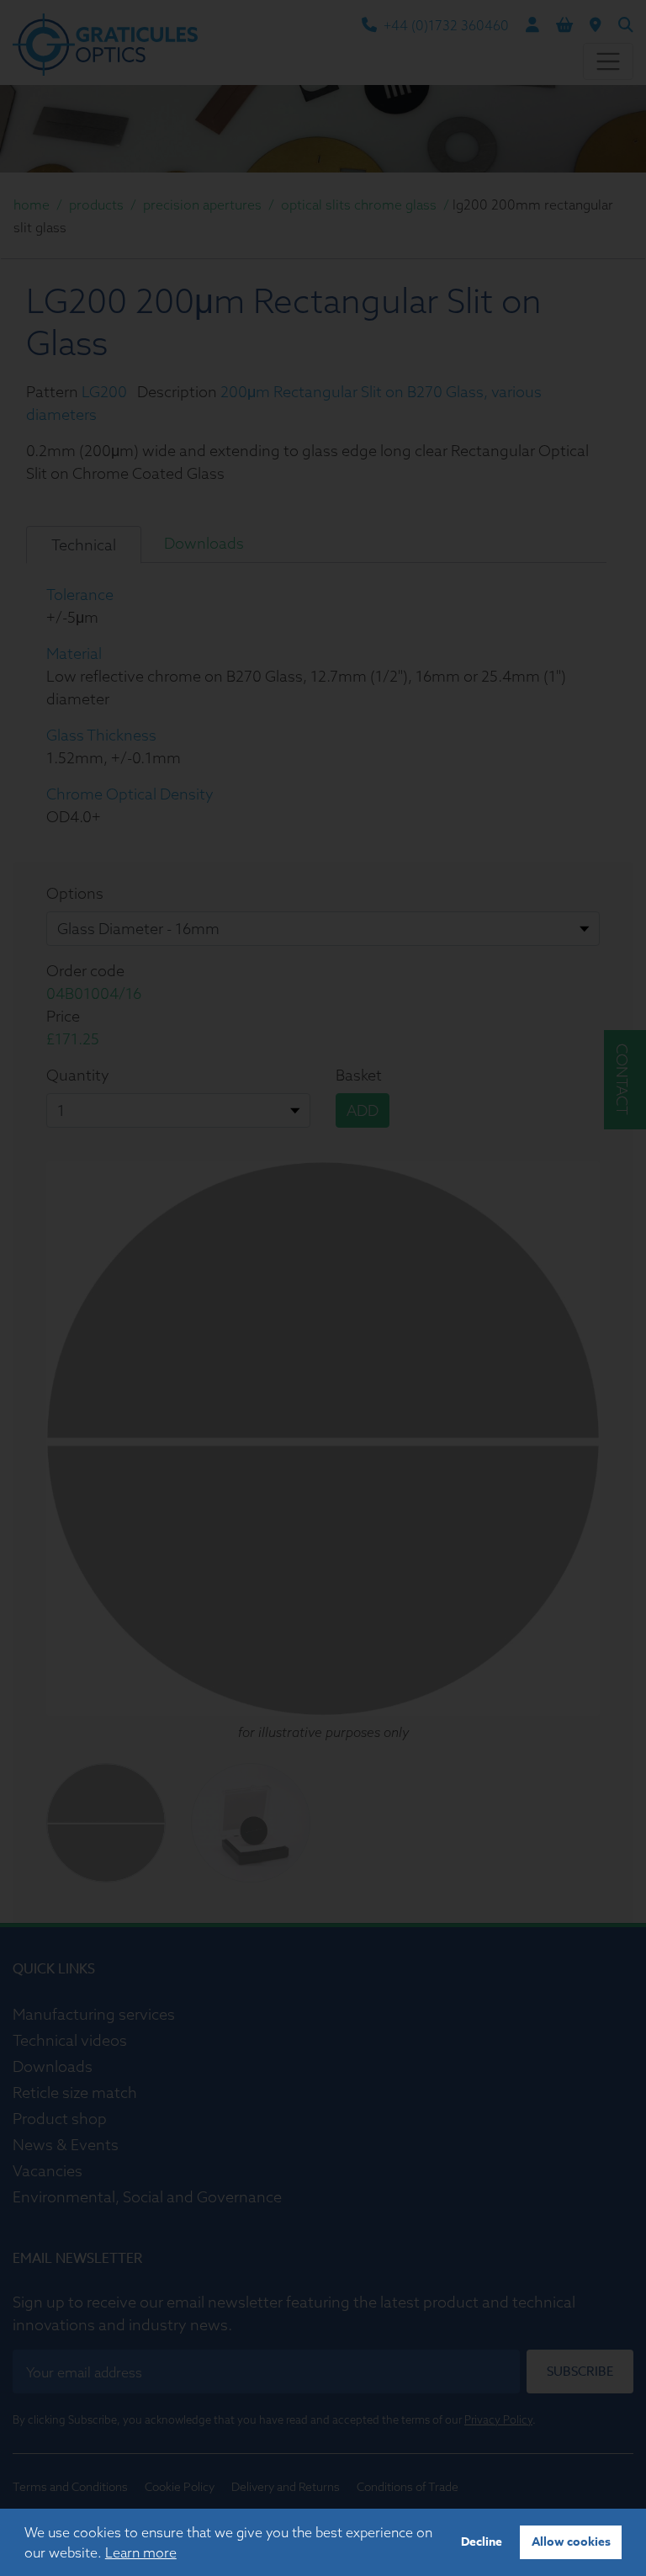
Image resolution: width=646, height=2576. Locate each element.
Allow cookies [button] (571, 2542)
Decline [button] (482, 2542)
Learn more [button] (141, 2552)
